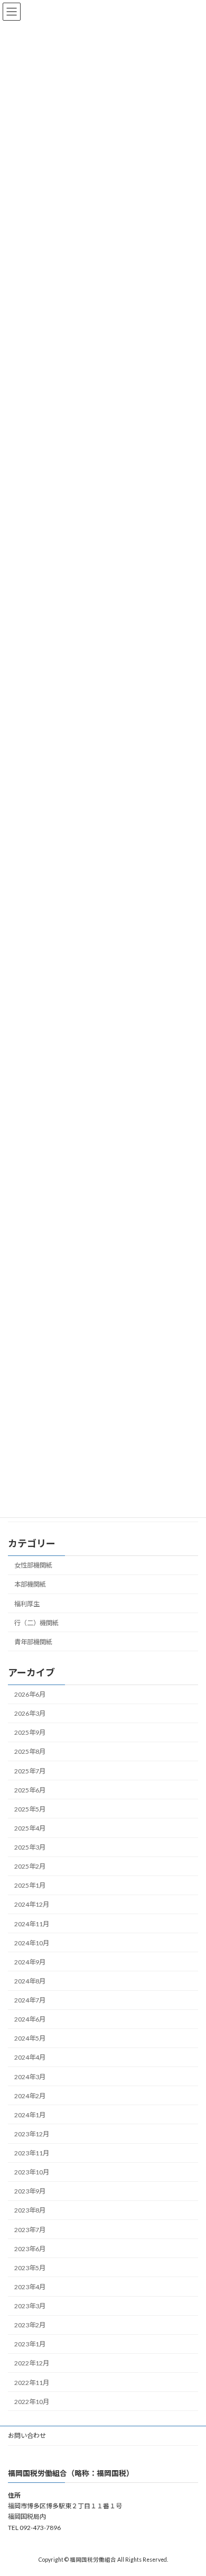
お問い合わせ (27, 2436)
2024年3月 (30, 2077)
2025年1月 (30, 1885)
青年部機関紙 (33, 1642)
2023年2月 (30, 2325)
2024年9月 (30, 1962)
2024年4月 (30, 2057)
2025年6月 (30, 1790)
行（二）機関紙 (36, 1623)
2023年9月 (30, 2191)
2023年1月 (30, 2344)
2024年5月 (30, 2038)
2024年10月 (32, 1943)
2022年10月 (32, 2402)
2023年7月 (30, 2230)
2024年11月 (32, 1924)
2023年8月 (30, 2210)
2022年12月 (32, 2363)
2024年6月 (30, 2019)
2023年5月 (30, 2268)
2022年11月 (32, 2383)
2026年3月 (30, 1713)
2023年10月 (32, 2172)
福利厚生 (27, 1603)
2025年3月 (30, 1847)
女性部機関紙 (33, 1565)
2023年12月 (32, 2134)
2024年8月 (30, 1981)
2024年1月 (30, 2115)
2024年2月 (30, 2096)
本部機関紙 (30, 1584)
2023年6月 (30, 2249)
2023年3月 (30, 2306)
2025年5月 (30, 1809)
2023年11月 (32, 2153)
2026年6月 (30, 1694)
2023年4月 (30, 2287)
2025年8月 (30, 1751)
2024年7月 (30, 2000)
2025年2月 (30, 1866)
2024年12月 (32, 1904)
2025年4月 (30, 1828)
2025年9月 (30, 1732)
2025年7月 (30, 1771)
